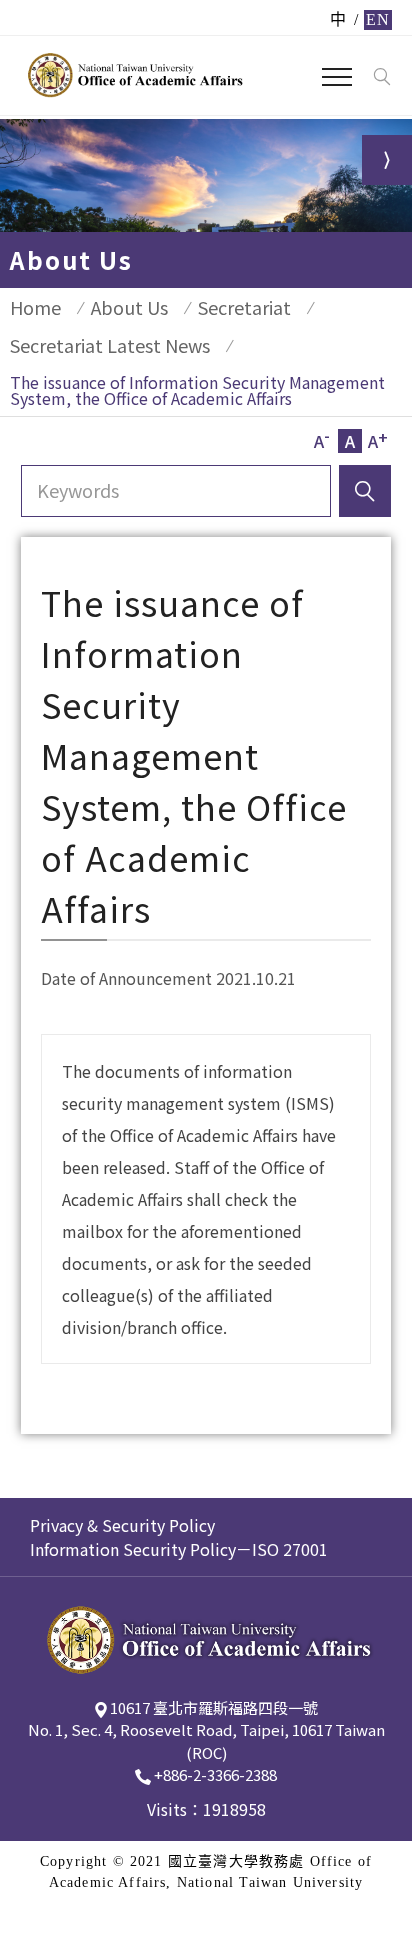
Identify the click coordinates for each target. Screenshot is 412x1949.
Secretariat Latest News (110, 345)
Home (35, 307)
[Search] (381, 77)
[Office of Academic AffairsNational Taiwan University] (133, 74)
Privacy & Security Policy (122, 1525)
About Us (129, 307)
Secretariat (244, 307)
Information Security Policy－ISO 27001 (179, 1549)
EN (378, 19)
